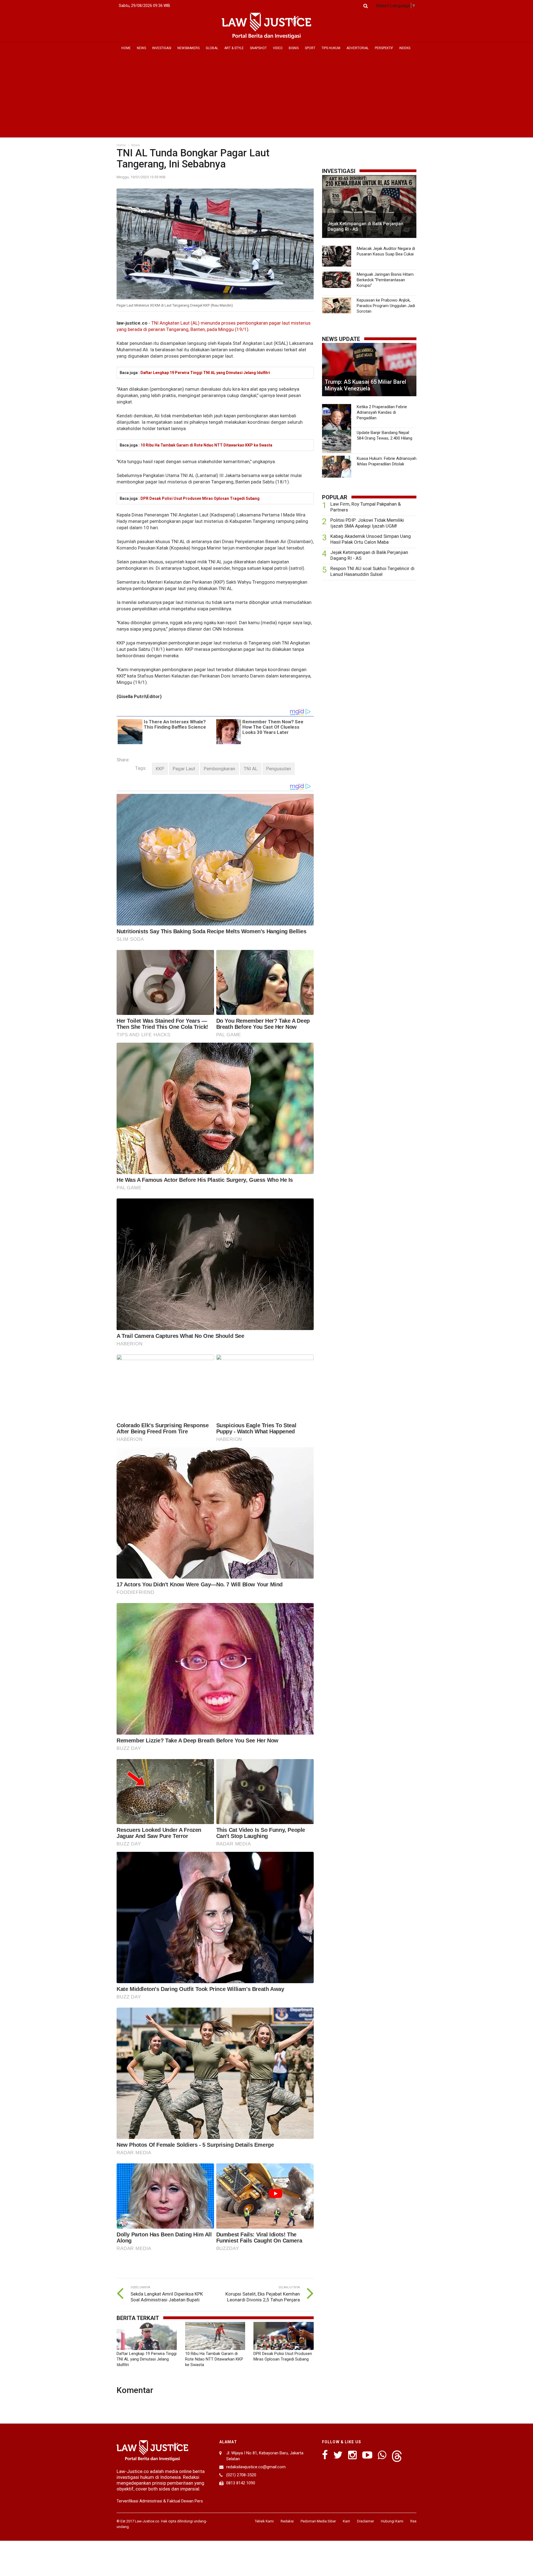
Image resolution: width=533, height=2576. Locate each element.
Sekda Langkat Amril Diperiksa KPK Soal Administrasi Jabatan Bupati (167, 2297)
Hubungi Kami (392, 2521)
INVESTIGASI (162, 48)
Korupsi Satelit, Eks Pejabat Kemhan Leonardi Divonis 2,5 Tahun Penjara (263, 2297)
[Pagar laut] (184, 769)
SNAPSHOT (258, 48)
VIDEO (278, 48)
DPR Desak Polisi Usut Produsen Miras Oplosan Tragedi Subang (200, 498)
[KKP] (160, 769)
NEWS (141, 48)
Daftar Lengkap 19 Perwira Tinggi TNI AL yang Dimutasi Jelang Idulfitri (205, 373)
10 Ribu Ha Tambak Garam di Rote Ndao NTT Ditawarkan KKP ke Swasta (206, 445)
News (136, 145)
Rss (413, 2521)
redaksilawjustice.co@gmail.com (256, 2467)
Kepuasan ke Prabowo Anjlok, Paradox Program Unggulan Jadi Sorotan (386, 306)
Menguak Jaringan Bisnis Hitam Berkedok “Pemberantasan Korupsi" (385, 280)
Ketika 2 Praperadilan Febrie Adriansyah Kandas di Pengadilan (382, 412)
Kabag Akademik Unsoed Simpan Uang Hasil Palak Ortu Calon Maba (371, 539)
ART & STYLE (234, 48)
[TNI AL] (251, 769)
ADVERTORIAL (358, 48)
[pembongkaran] (219, 769)
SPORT (310, 48)
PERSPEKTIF (384, 48)
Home (121, 145)
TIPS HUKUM (331, 48)
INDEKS (405, 48)
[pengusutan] (279, 769)
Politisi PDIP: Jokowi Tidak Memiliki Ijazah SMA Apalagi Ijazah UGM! (367, 523)
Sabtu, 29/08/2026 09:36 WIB (144, 6)
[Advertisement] (266, 96)
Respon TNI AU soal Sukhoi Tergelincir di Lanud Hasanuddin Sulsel (372, 571)
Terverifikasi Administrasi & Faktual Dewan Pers (160, 2501)
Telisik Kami (264, 2521)
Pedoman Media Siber (318, 2521)
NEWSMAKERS (188, 48)
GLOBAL (212, 48)
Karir (346, 2521)
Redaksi (287, 2521)
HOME (126, 48)
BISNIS (294, 48)
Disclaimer (365, 2521)
